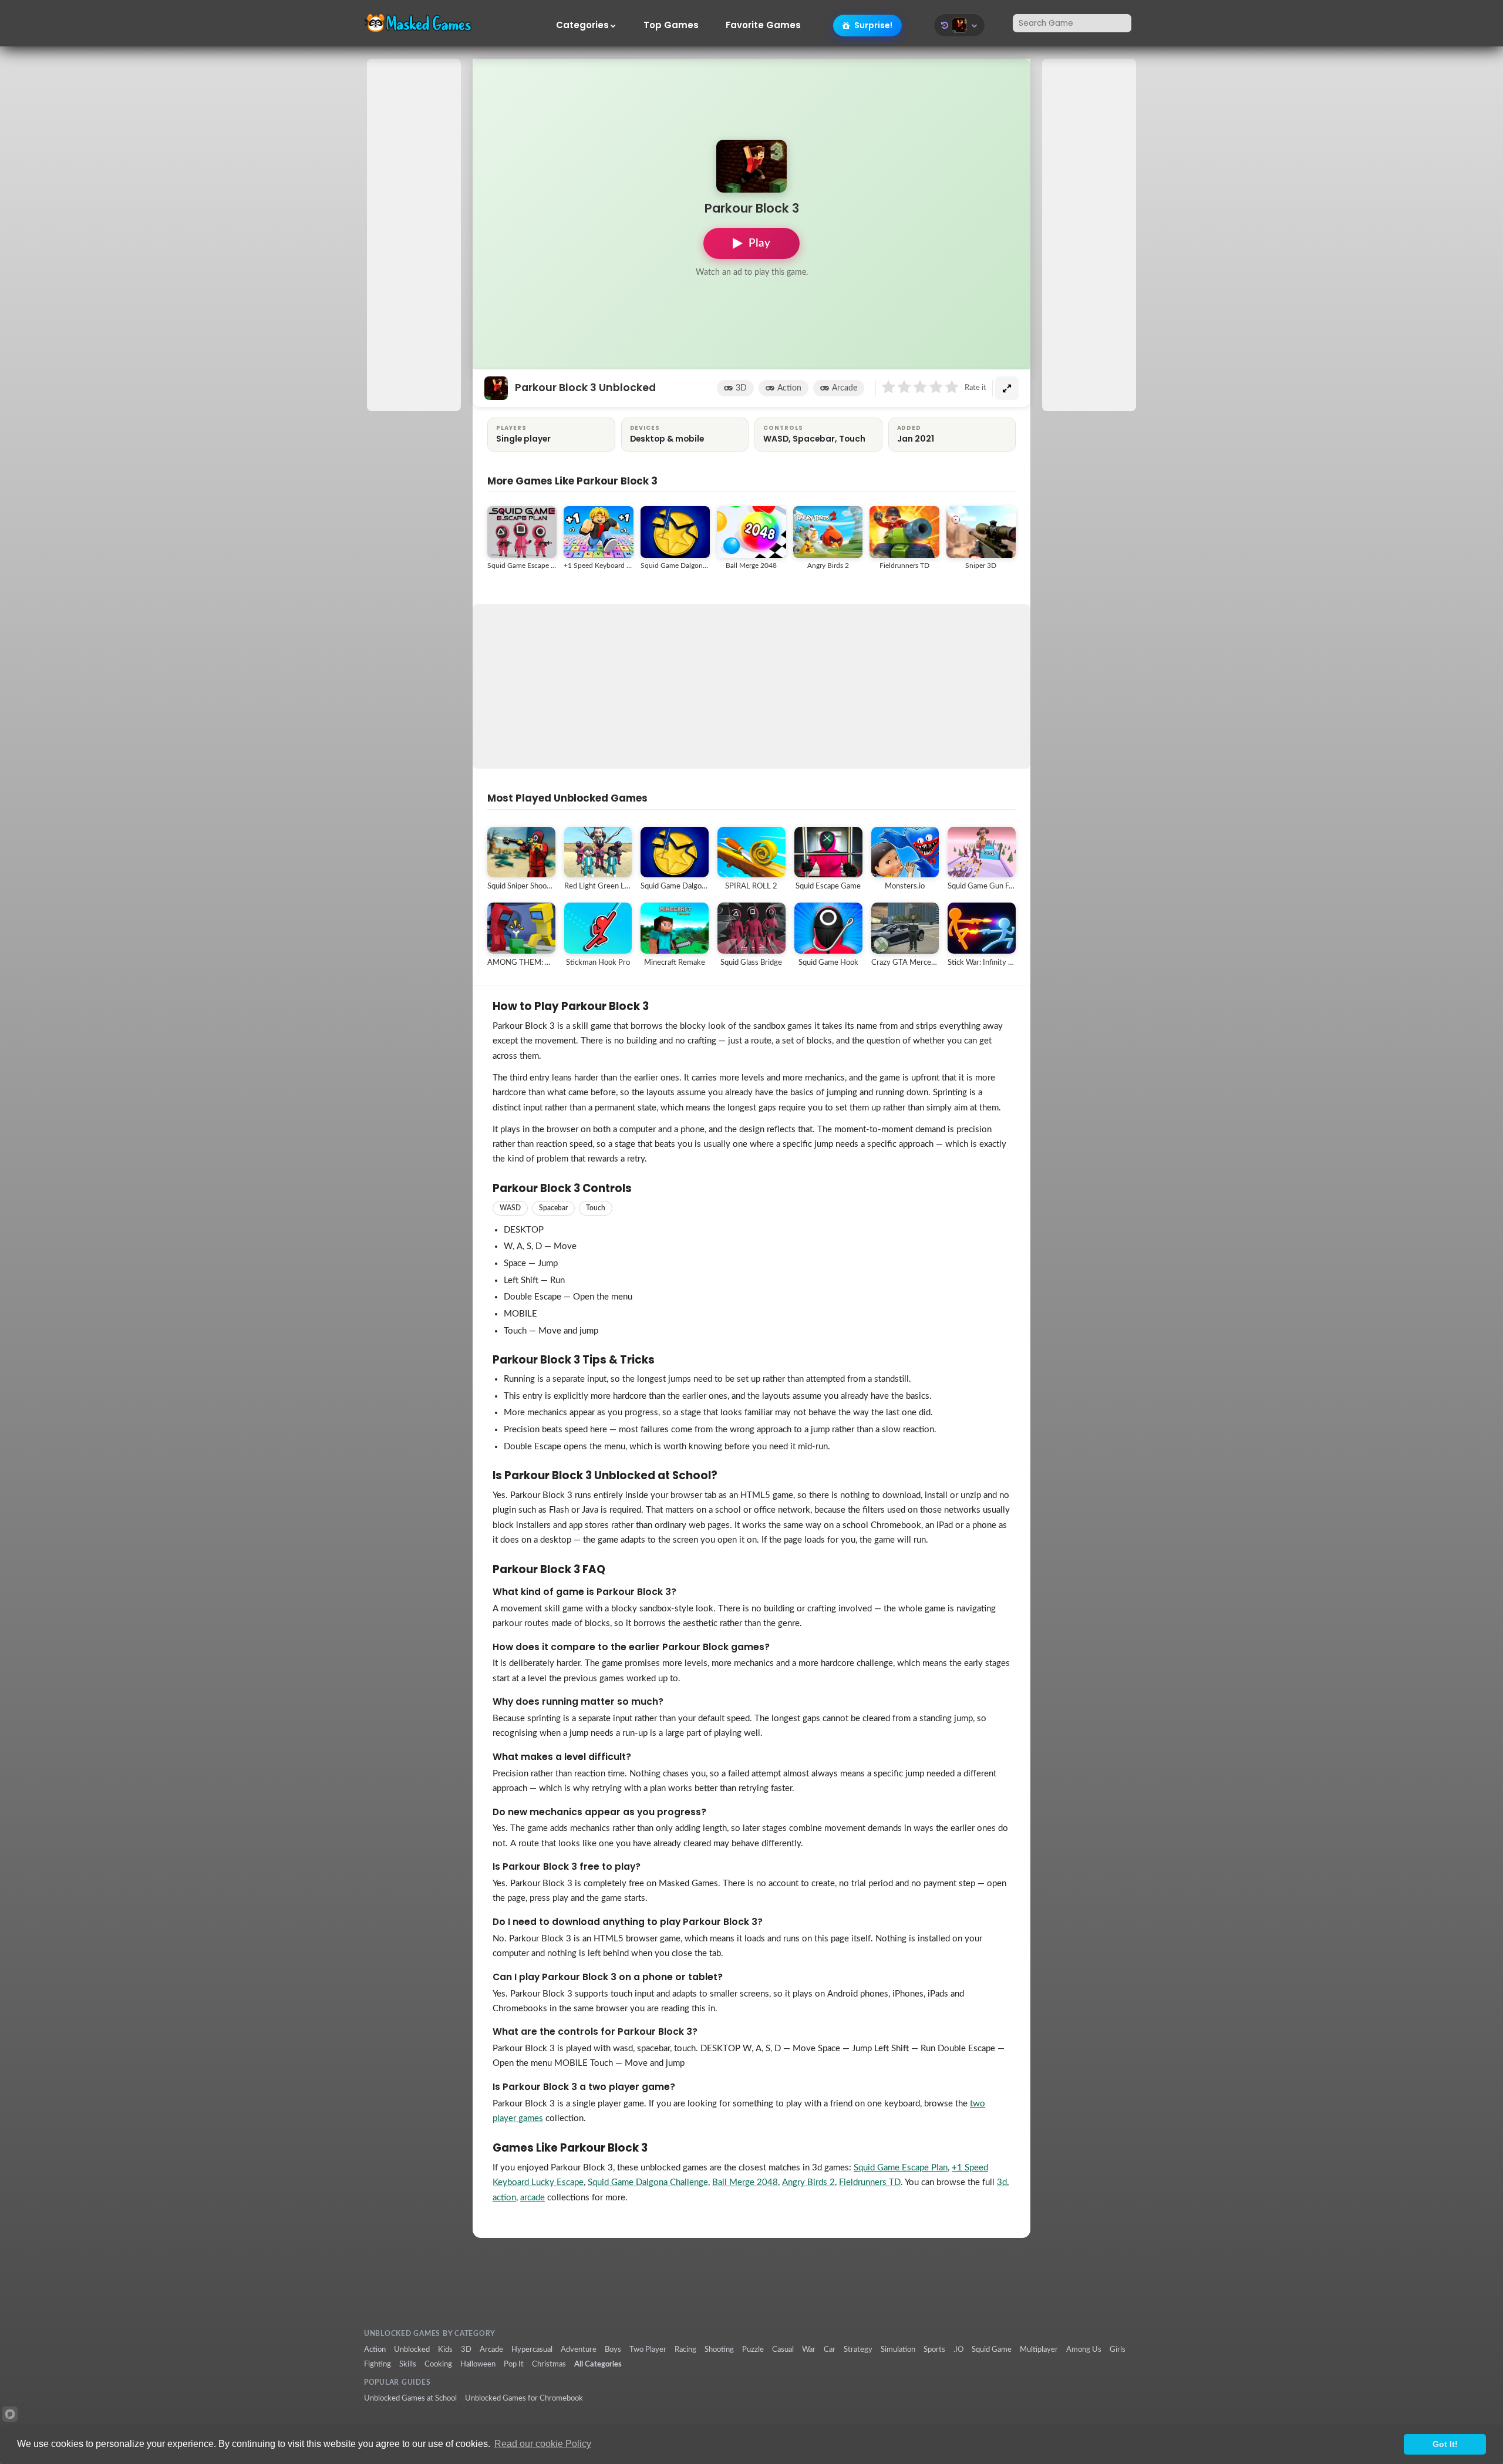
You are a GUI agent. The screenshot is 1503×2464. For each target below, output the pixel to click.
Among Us (1084, 2349)
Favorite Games (763, 25)
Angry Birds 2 (808, 2182)
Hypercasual (532, 2349)
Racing (685, 2349)
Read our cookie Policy (543, 2444)
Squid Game (992, 2349)
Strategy (858, 2349)
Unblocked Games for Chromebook (524, 2398)
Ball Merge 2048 (745, 2182)
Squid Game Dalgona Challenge (648, 2182)
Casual (783, 2349)
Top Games (671, 25)
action (504, 2198)
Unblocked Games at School (410, 2398)
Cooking (438, 2364)
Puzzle (753, 2349)
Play (759, 243)
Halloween (478, 2364)
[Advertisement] (414, 235)
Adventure (579, 2349)
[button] (959, 25)
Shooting (719, 2349)
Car (830, 2349)
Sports (934, 2349)
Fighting (378, 2364)
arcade (533, 2198)
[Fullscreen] (1007, 388)
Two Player (648, 2349)
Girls (1118, 2349)
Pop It (514, 2364)
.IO (958, 2349)
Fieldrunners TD (870, 2182)
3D (741, 388)
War (809, 2349)
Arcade (845, 388)
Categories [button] (582, 25)
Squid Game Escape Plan (901, 2168)
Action (789, 388)
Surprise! (872, 25)
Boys (613, 2349)
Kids (445, 2349)
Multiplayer (1039, 2349)
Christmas (549, 2364)
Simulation (898, 2349)
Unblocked (412, 2349)
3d (1002, 2182)
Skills (408, 2364)
